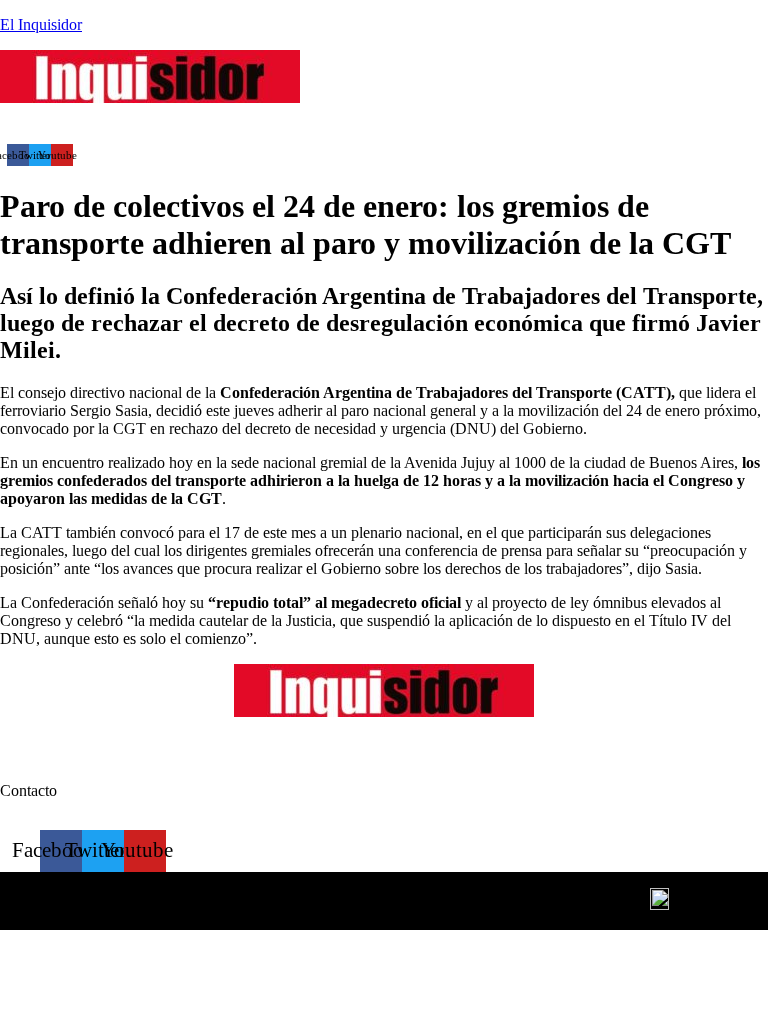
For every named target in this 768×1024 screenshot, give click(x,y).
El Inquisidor (41, 24)
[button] (254, 125)
